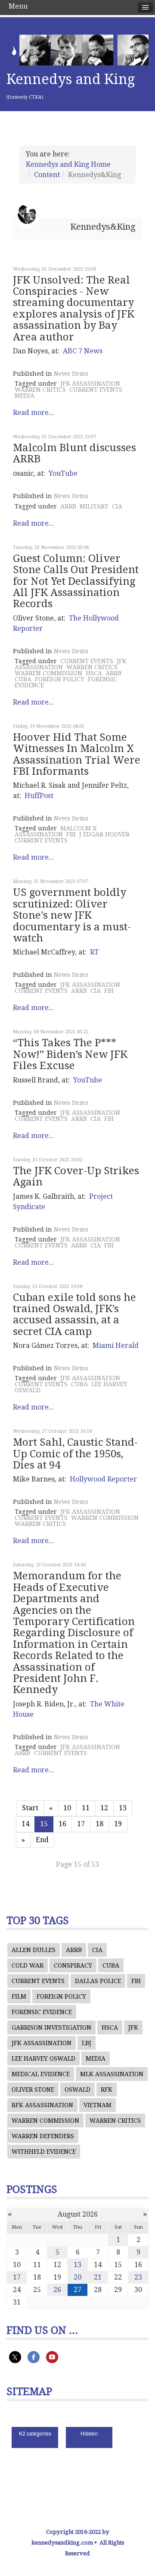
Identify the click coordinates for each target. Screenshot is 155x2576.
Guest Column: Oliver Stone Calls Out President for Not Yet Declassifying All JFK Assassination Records (76, 581)
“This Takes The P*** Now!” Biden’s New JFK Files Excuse (70, 1054)
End (42, 1840)
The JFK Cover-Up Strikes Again (76, 1176)
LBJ (87, 2043)
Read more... (33, 413)
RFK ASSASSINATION (42, 2105)
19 (118, 1824)
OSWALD (77, 2089)
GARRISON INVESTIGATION (51, 2027)
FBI (71, 834)
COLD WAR (28, 1965)
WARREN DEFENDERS (43, 2136)
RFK (107, 2089)
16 (62, 1824)
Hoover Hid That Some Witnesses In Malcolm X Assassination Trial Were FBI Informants (77, 754)
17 (81, 1824)
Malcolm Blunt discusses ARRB (74, 453)
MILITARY (94, 506)
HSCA (94, 673)
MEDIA (25, 396)
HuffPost (39, 796)
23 (138, 2277)
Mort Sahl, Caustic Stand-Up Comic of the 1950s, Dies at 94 (75, 1454)
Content (47, 175)
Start (30, 1808)
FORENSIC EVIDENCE (42, 2012)
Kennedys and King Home (68, 164)
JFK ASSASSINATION (90, 384)
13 (123, 1808)
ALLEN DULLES (34, 1950)
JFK (133, 2027)
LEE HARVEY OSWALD (43, 2058)
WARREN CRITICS (40, 390)
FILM (19, 1996)
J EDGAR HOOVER (104, 834)
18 (99, 1824)
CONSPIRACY (73, 1965)
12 (104, 1808)
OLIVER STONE (33, 2089)
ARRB (68, 506)
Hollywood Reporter (103, 1479)
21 (98, 2277)
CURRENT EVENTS (96, 390)
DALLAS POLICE (98, 1981)
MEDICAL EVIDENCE (41, 2074)
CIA (117, 506)
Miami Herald (116, 1346)
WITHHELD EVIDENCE (44, 2152)
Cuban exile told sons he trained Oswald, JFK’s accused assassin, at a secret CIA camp (74, 1315)
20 (77, 2277)
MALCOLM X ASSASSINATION (56, 831)
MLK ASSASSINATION (112, 2074)
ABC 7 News (83, 351)
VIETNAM (98, 2105)
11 (86, 1808)
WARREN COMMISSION (48, 673)
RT (94, 952)
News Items (71, 374)
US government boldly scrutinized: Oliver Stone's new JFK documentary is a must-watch (72, 915)
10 (67, 1808)
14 (25, 1824)
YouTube (63, 473)
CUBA (23, 679)
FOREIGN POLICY (60, 679)
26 (57, 2290)
